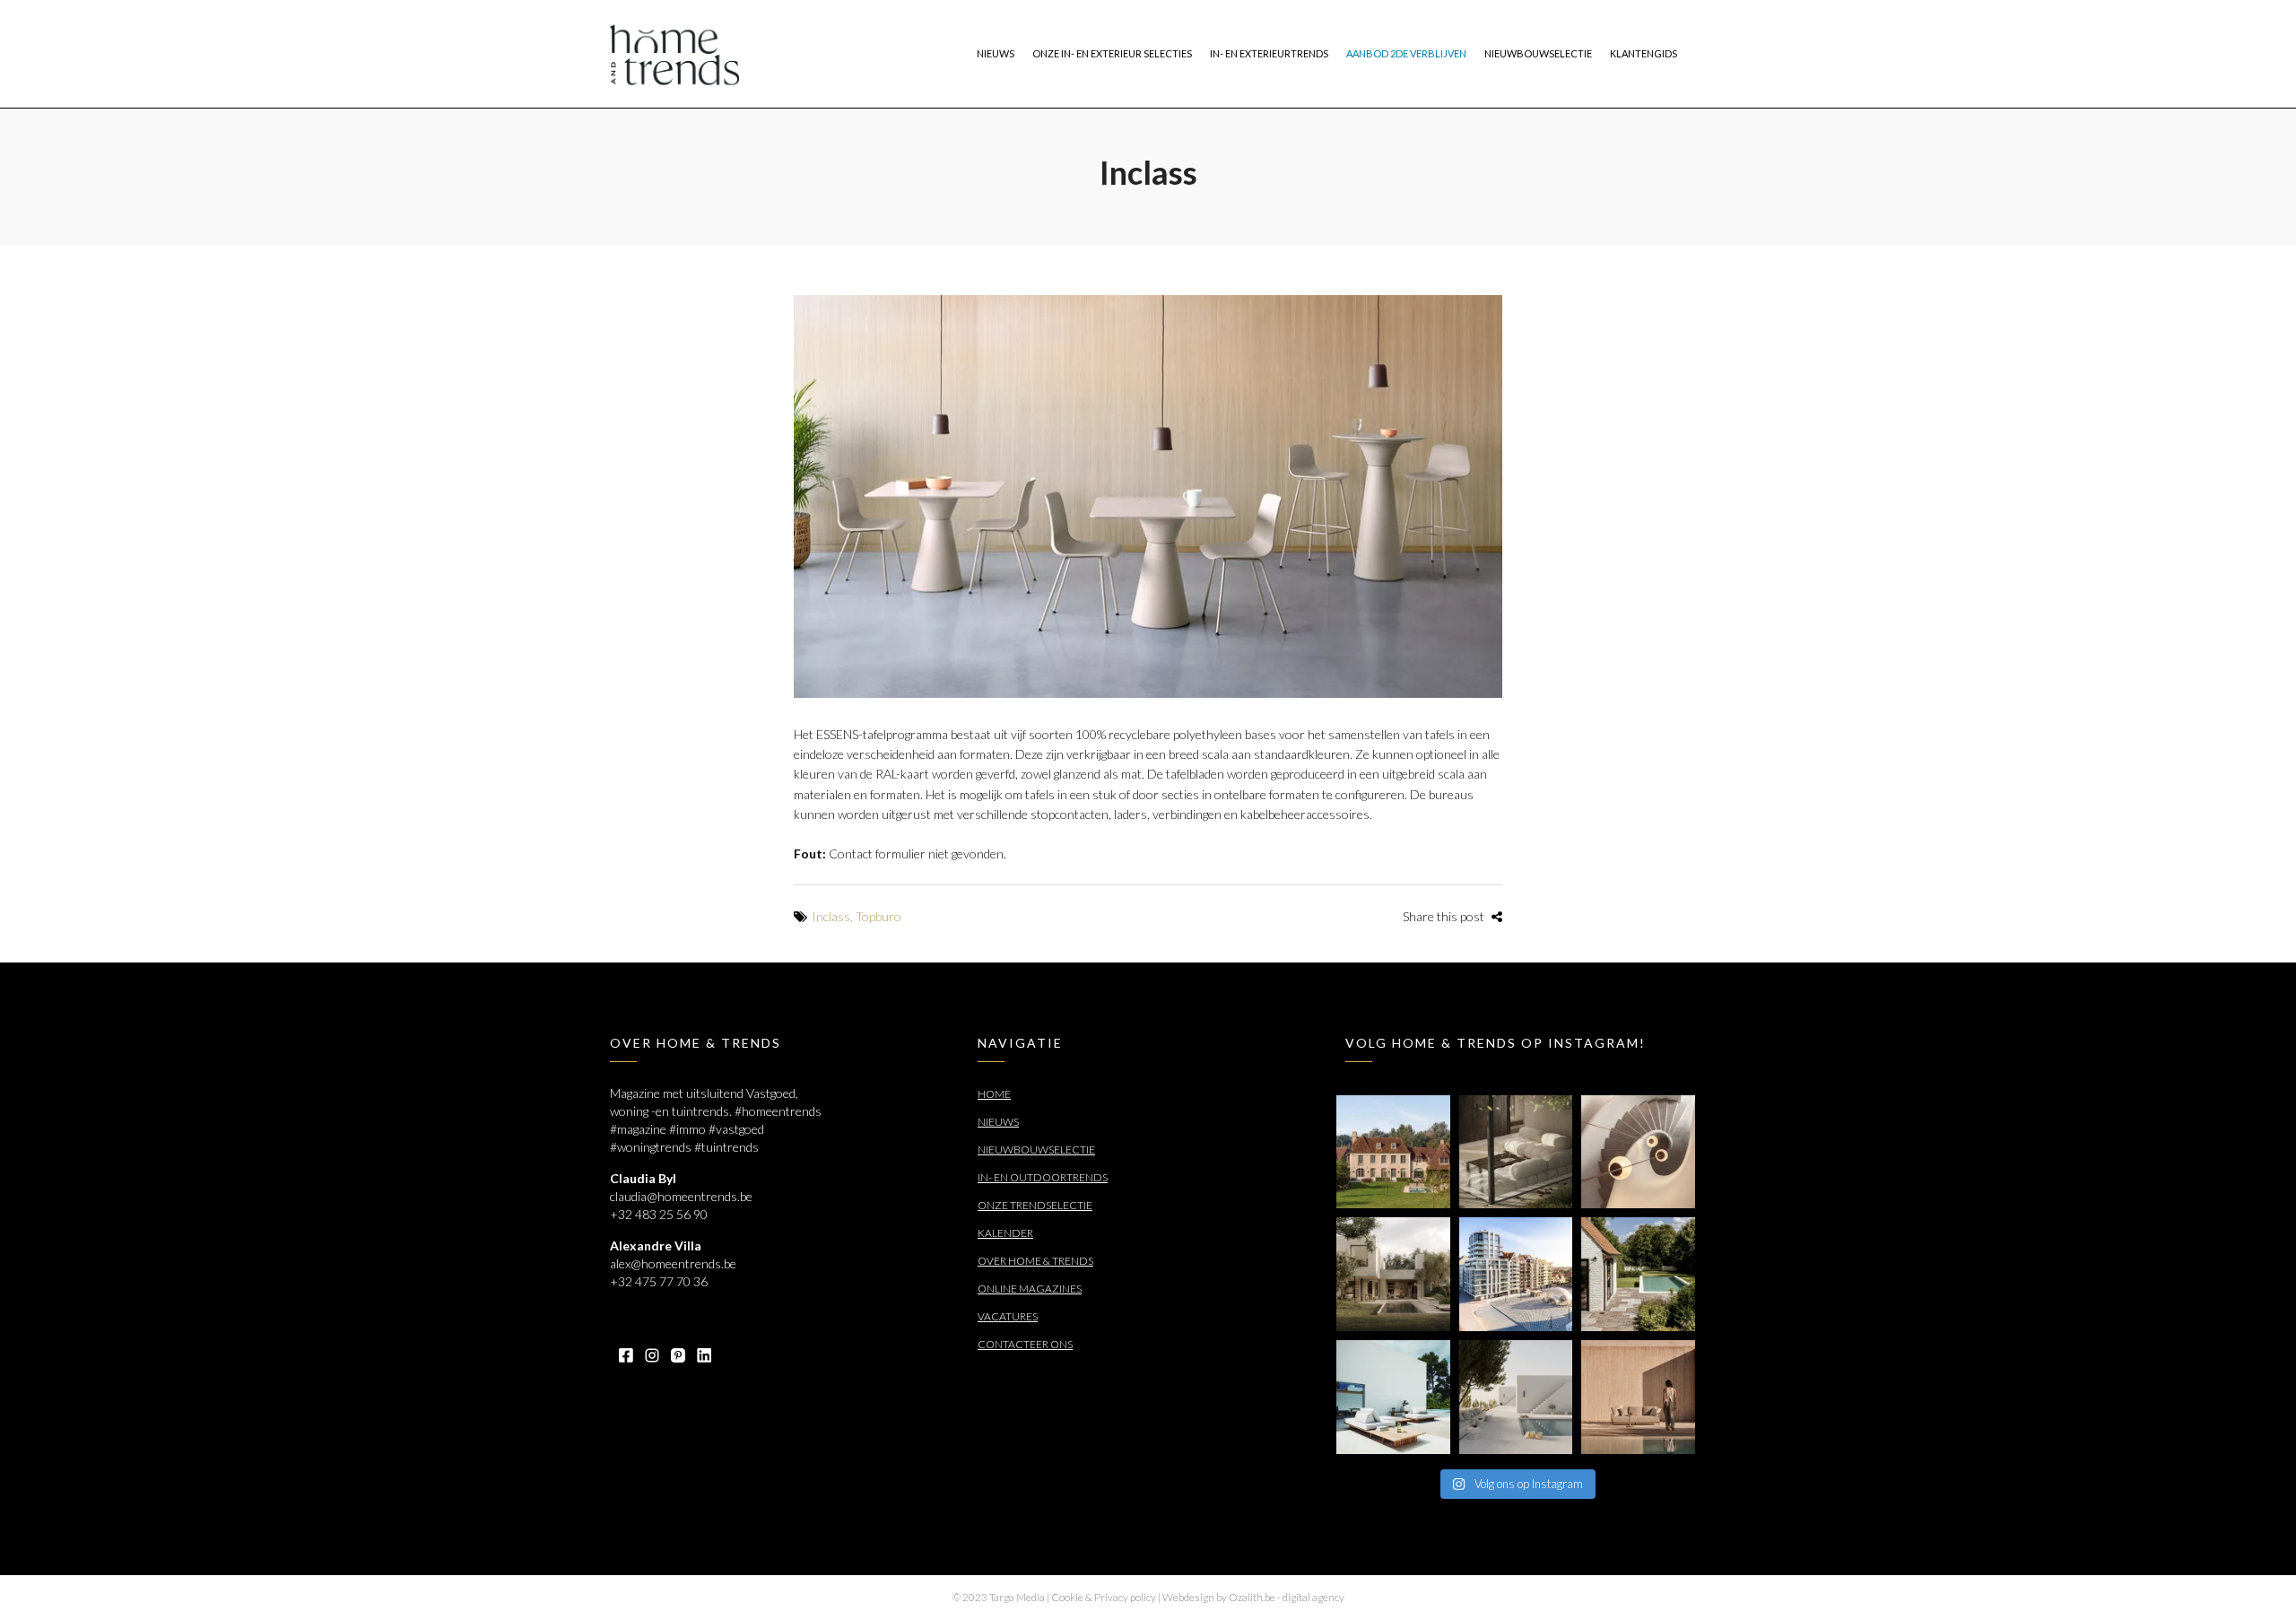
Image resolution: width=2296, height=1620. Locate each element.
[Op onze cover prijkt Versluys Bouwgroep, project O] (1516, 1274)
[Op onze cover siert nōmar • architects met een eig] (1393, 1274)
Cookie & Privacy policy (1104, 1597)
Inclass (831, 916)
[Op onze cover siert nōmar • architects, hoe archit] (1516, 1152)
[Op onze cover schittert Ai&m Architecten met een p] (1638, 1152)
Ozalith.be (1252, 1597)
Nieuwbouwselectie (1036, 1150)
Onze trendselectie (1035, 1205)
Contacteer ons (1025, 1344)
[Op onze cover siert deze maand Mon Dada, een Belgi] (1516, 1397)
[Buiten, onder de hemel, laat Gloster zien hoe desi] (1393, 1397)
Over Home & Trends (1035, 1261)
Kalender (1005, 1233)
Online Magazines (1030, 1289)
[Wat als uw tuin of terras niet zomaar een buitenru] (1638, 1397)
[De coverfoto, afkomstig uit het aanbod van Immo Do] (1393, 1152)
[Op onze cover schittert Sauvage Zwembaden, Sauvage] (1638, 1274)
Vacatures (1008, 1316)
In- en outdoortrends (1043, 1177)
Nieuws (998, 1122)
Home (994, 1094)
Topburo (878, 916)
